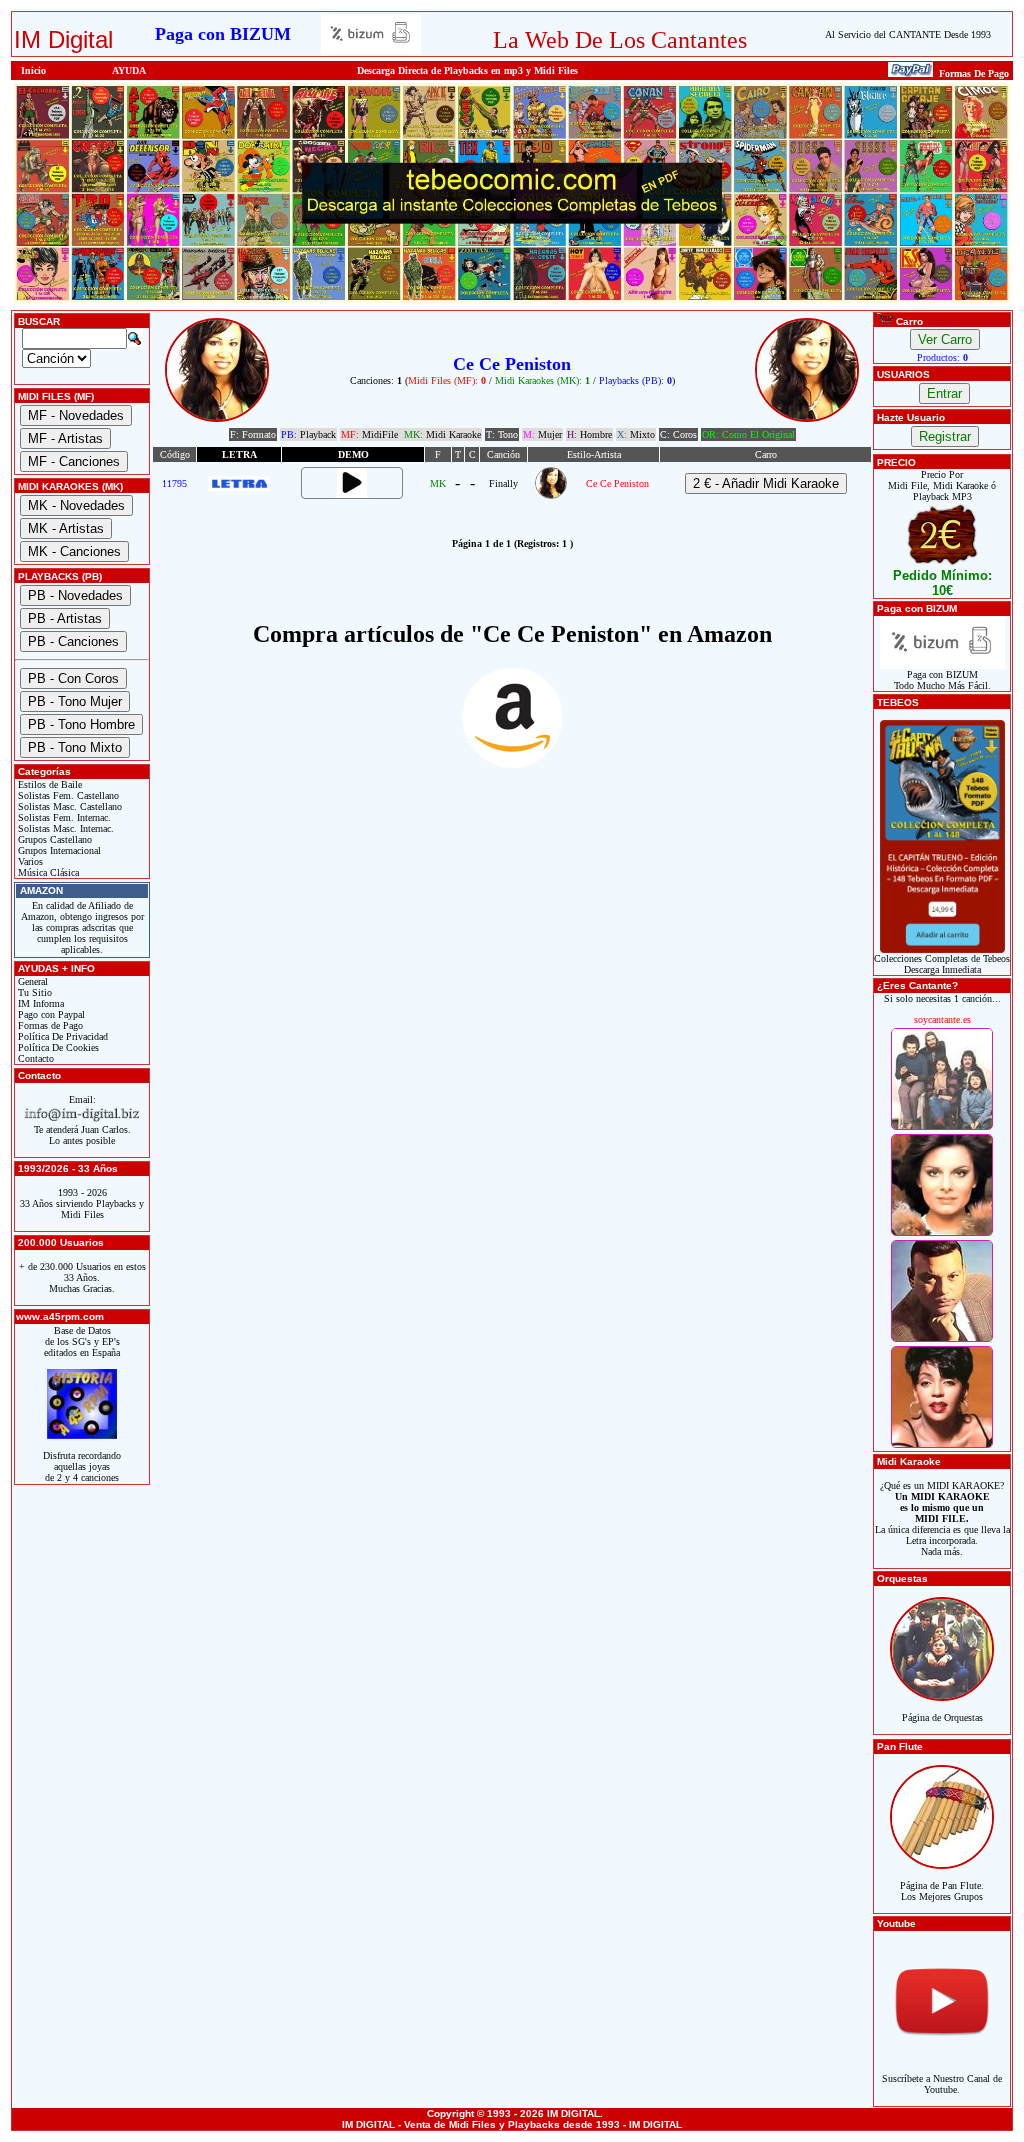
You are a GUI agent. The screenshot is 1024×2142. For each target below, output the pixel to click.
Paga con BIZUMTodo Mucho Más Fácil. (942, 680)
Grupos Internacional (58, 850)
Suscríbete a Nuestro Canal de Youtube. (942, 2084)
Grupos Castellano (53, 839)
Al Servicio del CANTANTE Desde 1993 (908, 34)
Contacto (34, 1058)
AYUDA (129, 70)
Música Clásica (47, 872)
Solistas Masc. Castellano (68, 806)
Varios (29, 861)
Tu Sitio (33, 992)
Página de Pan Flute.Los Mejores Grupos (942, 1891)
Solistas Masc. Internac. (64, 828)
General (31, 981)
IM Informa (39, 1003)
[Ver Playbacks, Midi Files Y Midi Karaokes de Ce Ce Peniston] (551, 495)
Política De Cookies (57, 1047)
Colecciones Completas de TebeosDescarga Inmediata (942, 964)
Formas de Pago (49, 1025)
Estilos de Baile (48, 784)
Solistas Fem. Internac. (63, 817)
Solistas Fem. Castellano (67, 795)
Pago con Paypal (50, 1014)
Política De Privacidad (61, 1036)
